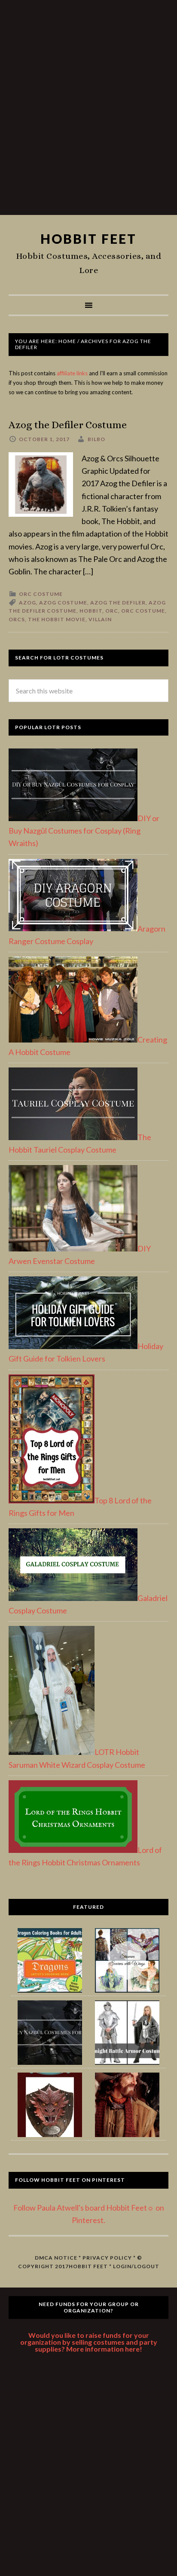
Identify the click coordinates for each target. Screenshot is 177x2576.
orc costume (143, 611)
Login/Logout (136, 2266)
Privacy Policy (107, 2258)
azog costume (63, 603)
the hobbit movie (57, 619)
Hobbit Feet (88, 239)
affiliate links (72, 373)
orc (112, 611)
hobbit (91, 611)
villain (100, 619)
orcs (17, 619)
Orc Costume (41, 594)
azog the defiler (118, 603)
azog (27, 603)
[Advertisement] (88, 111)
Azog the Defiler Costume (68, 425)
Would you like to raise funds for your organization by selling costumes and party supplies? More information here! (89, 2342)
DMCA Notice (56, 2258)
